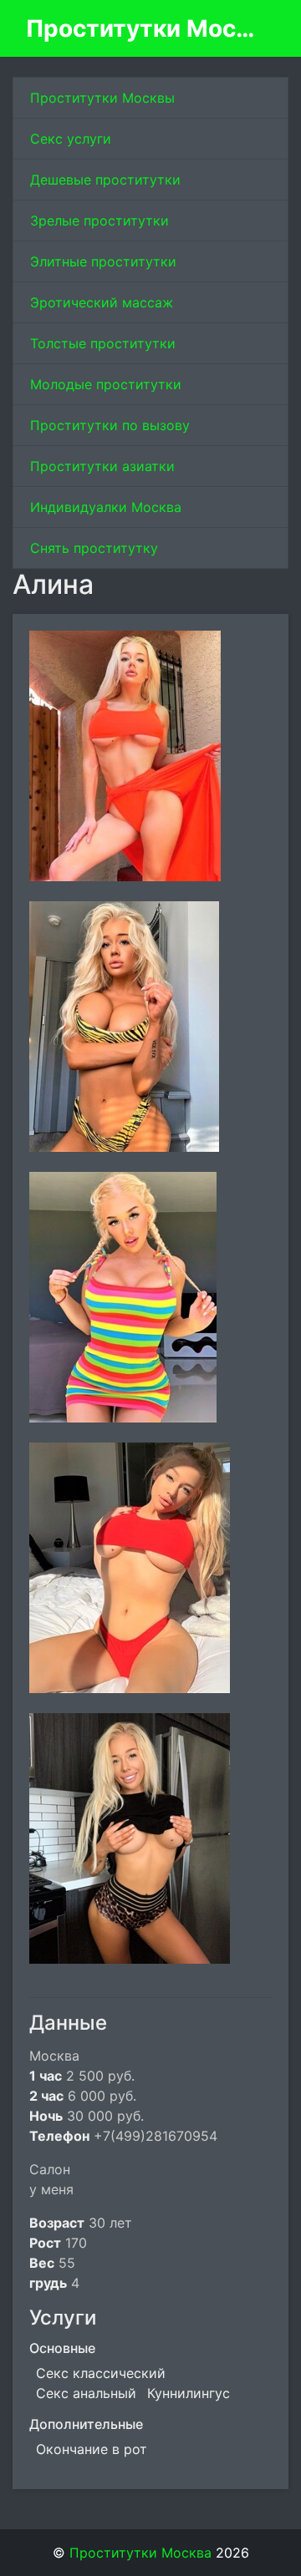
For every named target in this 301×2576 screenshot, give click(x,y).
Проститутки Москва (144, 28)
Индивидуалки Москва (106, 507)
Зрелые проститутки (99, 221)
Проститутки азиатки (102, 466)
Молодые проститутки (106, 384)
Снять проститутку (94, 548)
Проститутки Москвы (102, 98)
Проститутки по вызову (110, 425)
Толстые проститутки (103, 343)
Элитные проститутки (103, 261)
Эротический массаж (102, 302)
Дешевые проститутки (105, 180)
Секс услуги (71, 139)
